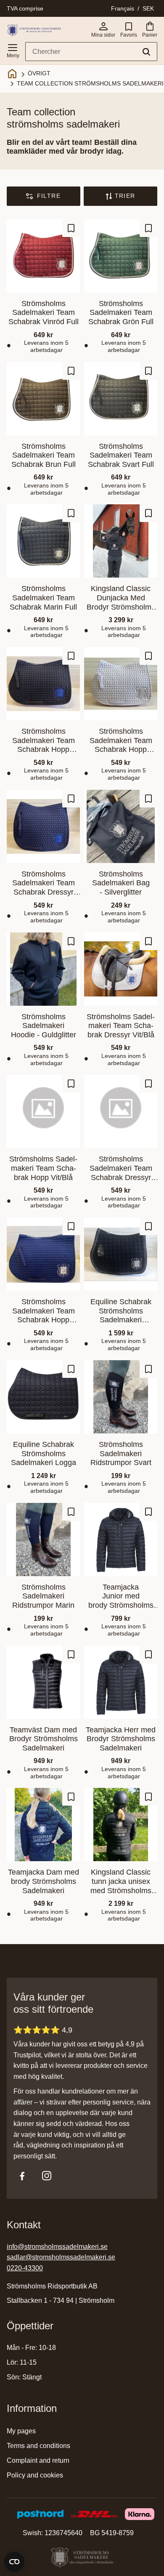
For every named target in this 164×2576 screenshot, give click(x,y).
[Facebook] (22, 2176)
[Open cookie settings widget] (14, 2562)
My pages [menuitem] (21, 2431)
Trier (125, 196)
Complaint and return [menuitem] (38, 2460)
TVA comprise (25, 8)
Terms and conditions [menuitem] (38, 2446)
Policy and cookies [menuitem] (35, 2475)
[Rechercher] (146, 52)
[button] (13, 49)
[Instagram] (47, 2176)
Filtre (49, 196)
